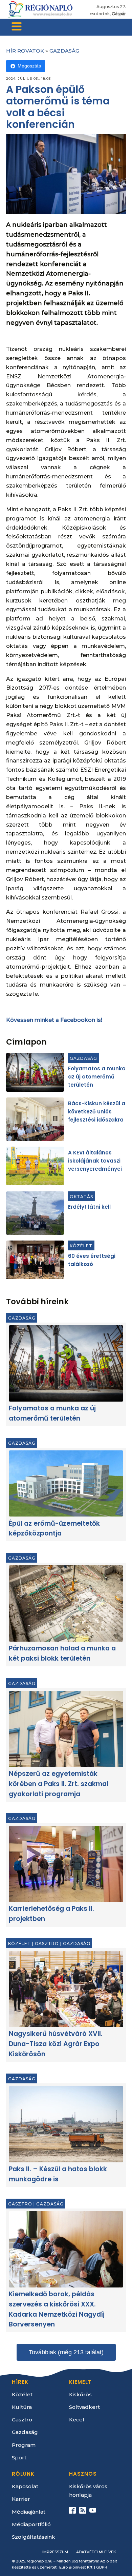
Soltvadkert (84, 2407)
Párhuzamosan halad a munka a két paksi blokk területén (62, 1654)
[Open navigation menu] (17, 27)
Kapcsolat (25, 2486)
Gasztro (47, 1944)
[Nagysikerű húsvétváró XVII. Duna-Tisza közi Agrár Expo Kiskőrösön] (66, 1989)
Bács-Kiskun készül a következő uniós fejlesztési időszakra (97, 1112)
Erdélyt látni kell (89, 1207)
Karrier (21, 2499)
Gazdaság (64, 51)
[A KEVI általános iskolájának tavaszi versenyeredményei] (35, 1166)
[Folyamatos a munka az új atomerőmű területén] (35, 1072)
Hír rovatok (25, 51)
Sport (19, 2458)
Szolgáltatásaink (34, 2537)
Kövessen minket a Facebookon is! (54, 1020)
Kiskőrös (80, 2394)
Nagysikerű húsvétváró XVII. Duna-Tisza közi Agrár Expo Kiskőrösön (56, 2044)
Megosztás (29, 66)
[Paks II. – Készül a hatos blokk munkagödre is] (66, 2124)
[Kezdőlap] (40, 9)
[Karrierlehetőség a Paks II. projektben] (66, 1864)
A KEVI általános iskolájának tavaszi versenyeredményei (95, 1161)
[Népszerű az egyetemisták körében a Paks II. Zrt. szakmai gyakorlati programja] (66, 1729)
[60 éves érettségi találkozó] (35, 1260)
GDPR (102, 2567)
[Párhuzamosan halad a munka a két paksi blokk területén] (66, 1603)
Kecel (77, 2420)
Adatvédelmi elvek (96, 2552)
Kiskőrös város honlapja (88, 2491)
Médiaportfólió (31, 2524)
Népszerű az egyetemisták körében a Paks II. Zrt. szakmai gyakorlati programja (59, 1784)
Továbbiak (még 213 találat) (66, 2352)
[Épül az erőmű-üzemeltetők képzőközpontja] (66, 1483)
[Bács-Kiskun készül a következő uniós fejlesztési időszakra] (35, 1119)
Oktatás (81, 1196)
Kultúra (22, 2407)
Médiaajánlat (29, 2512)
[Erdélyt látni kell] (35, 1213)
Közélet (81, 1245)
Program (24, 2445)
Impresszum (55, 2552)
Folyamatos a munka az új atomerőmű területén (97, 1077)
